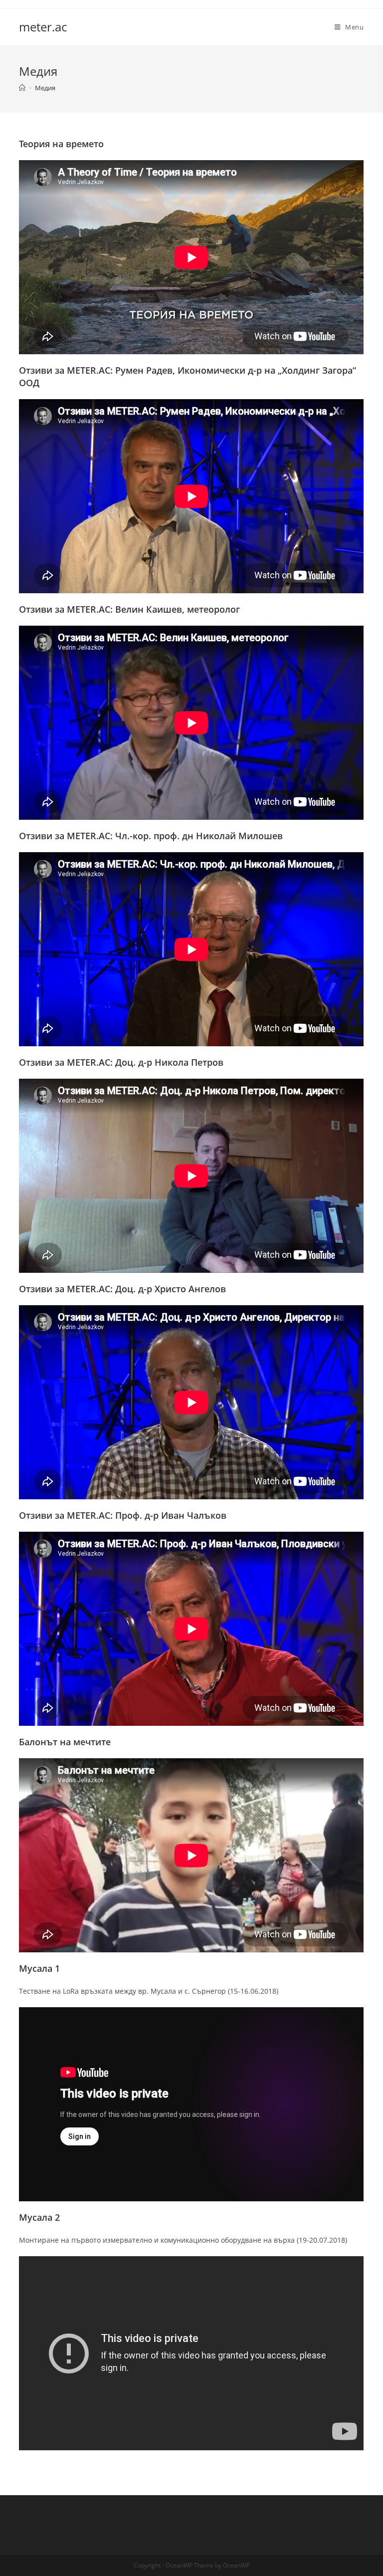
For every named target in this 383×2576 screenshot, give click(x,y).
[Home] (22, 88)
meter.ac (43, 27)
